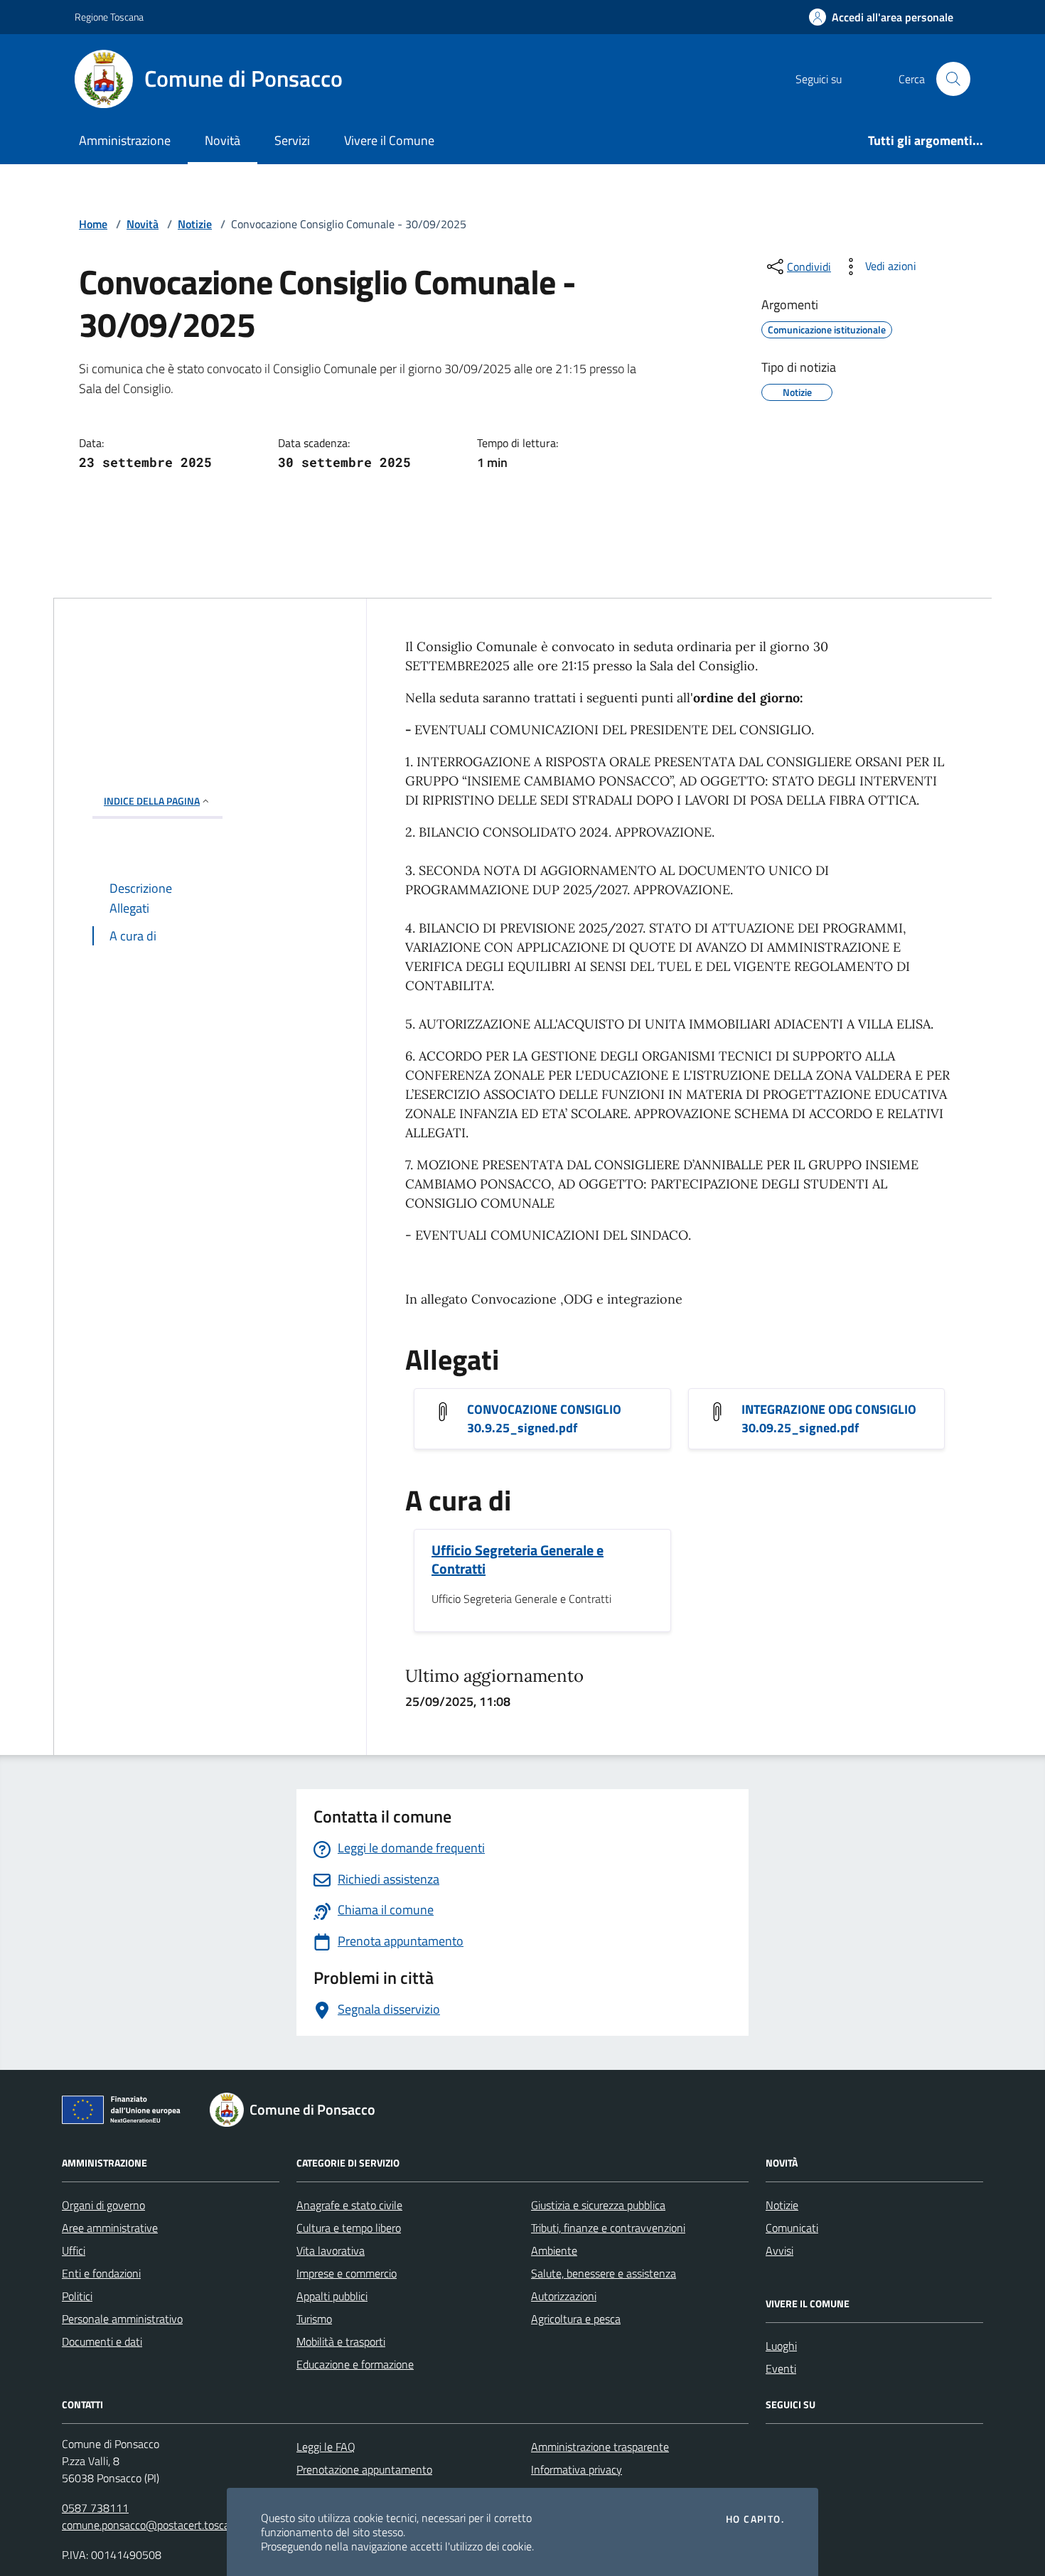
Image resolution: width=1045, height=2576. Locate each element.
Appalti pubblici (332, 2296)
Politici (77, 2296)
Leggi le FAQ (326, 2447)
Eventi (781, 2368)
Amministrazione (125, 140)
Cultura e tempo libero (349, 2228)
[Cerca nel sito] (953, 79)
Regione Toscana (109, 17)
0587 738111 (95, 2508)
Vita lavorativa (331, 2250)
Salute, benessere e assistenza (604, 2273)
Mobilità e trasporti (341, 2341)
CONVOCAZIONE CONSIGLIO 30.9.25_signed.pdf (544, 1419)
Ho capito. (755, 2519)
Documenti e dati (102, 2341)
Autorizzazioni (564, 2296)
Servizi (292, 140)
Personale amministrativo (122, 2319)
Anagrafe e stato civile (349, 2205)
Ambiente (554, 2250)
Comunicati (792, 2228)
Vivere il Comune (389, 140)
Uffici (74, 2250)
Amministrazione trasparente (600, 2447)
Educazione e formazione (355, 2364)
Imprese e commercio (347, 2273)
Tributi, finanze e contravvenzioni (608, 2228)
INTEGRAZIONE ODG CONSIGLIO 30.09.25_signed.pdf (829, 1419)
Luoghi (781, 2346)
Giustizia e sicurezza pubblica (598, 2205)
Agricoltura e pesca (576, 2319)
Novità (223, 140)
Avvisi (779, 2250)
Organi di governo (103, 2205)
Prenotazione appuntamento (364, 2469)
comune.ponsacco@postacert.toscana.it (156, 2525)
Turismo (314, 2319)
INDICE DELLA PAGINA (152, 801)
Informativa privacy (577, 2469)
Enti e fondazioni (101, 2273)
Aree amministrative (110, 2228)
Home (93, 224)
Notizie (195, 224)
